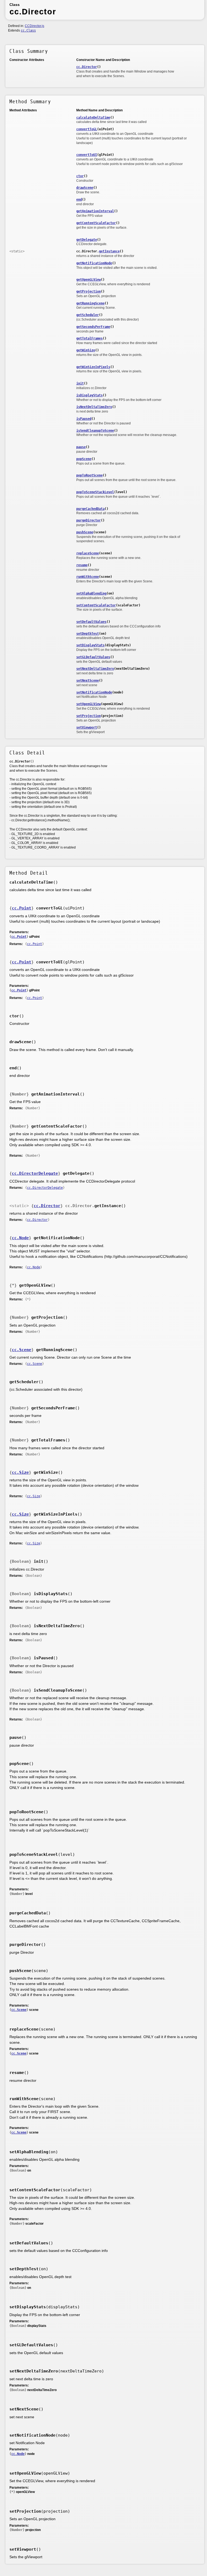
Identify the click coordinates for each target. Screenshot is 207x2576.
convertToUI (87, 155)
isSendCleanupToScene (95, 431)
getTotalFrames (89, 338)
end (79, 200)
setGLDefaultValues (93, 657)
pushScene (85, 532)
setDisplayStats (90, 645)
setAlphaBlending (91, 593)
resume (82, 565)
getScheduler (88, 315)
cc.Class (28, 30)
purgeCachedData (90, 509)
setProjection (89, 716)
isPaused (84, 419)
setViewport (87, 727)
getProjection (89, 291)
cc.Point (22, 908)
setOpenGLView (89, 704)
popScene (84, 459)
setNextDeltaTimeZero (95, 669)
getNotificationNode (94, 263)
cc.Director (87, 67)
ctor (80, 176)
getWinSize (86, 350)
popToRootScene (89, 475)
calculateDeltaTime (93, 118)
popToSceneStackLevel (95, 492)
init (80, 383)
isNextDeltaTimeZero (94, 407)
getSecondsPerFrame (93, 327)
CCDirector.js (34, 26)
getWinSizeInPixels (93, 367)
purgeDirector (89, 520)
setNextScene (88, 681)
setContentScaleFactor (96, 605)
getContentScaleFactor (96, 223)
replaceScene (88, 553)
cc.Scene (22, 1350)
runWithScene (88, 577)
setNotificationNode (94, 692)
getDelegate (87, 240)
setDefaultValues (91, 622)
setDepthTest (88, 634)
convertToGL (87, 129)
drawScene (85, 188)
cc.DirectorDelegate (35, 1173)
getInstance (109, 251)
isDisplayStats (89, 395)
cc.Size (20, 1472)
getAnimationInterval (95, 211)
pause (81, 447)
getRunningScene (90, 303)
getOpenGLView (89, 280)
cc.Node (20, 1238)
